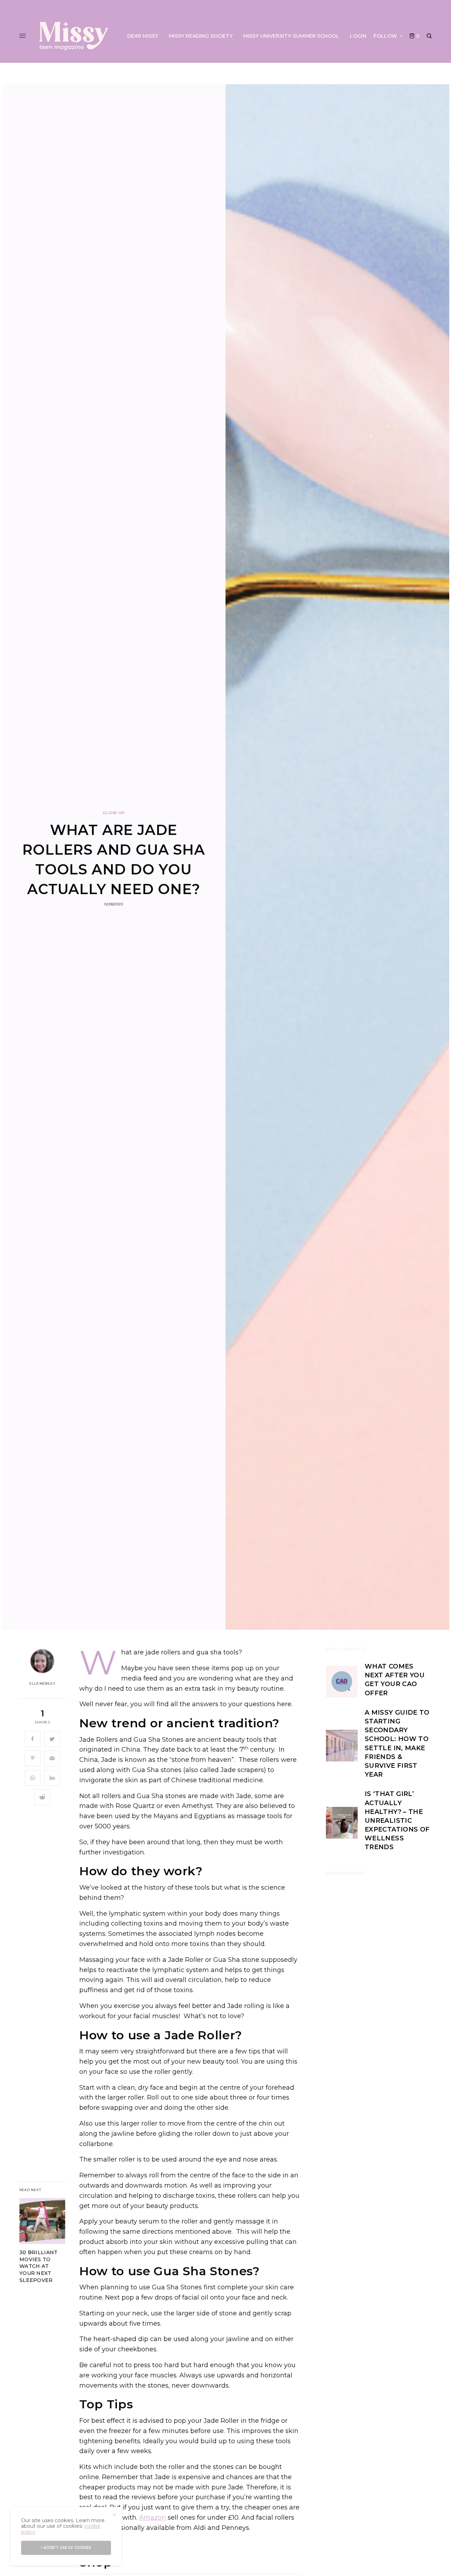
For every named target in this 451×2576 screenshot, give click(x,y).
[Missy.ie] (74, 36)
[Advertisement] (379, 1992)
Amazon (153, 2518)
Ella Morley (42, 1684)
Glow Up (114, 813)
